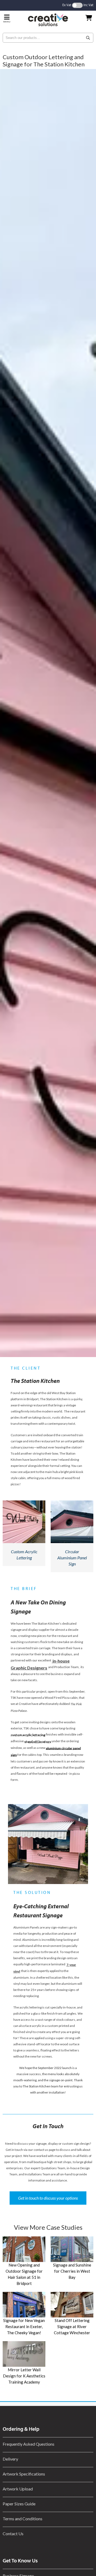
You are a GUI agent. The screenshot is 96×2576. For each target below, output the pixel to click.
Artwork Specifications (24, 2474)
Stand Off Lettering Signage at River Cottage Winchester (72, 2327)
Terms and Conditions (23, 2519)
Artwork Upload (18, 2489)
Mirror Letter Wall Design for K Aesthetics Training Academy (24, 2376)
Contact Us (13, 2533)
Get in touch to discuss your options (48, 2198)
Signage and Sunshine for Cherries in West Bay (72, 2271)
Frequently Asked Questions (29, 2444)
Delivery (10, 2459)
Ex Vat (67, 5)
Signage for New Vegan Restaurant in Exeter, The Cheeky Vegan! (24, 2327)
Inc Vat (88, 5)
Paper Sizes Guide (19, 2504)
